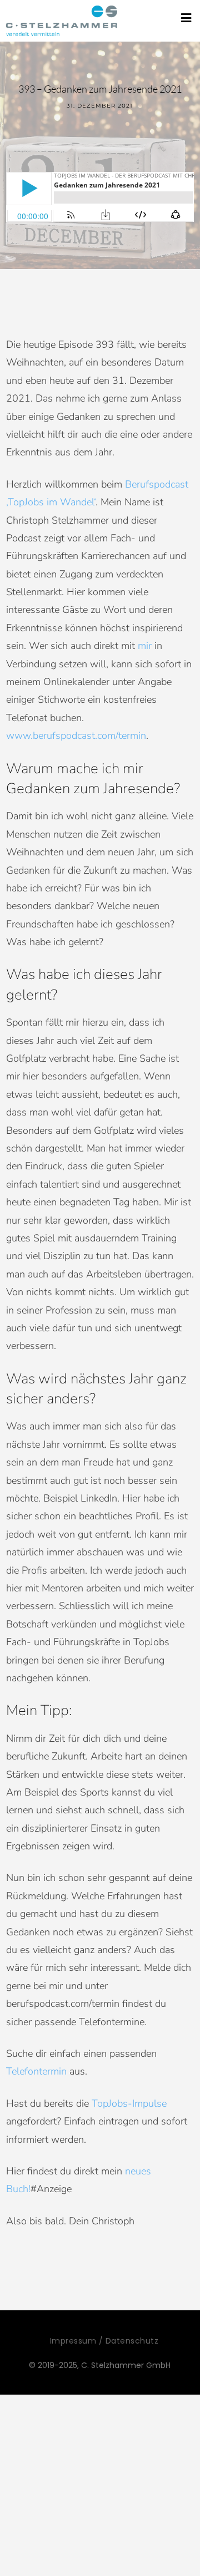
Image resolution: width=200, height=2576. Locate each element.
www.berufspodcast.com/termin (76, 736)
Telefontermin (36, 2071)
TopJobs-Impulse (129, 2103)
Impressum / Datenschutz (104, 2341)
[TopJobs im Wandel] (62, 21)
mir (145, 646)
